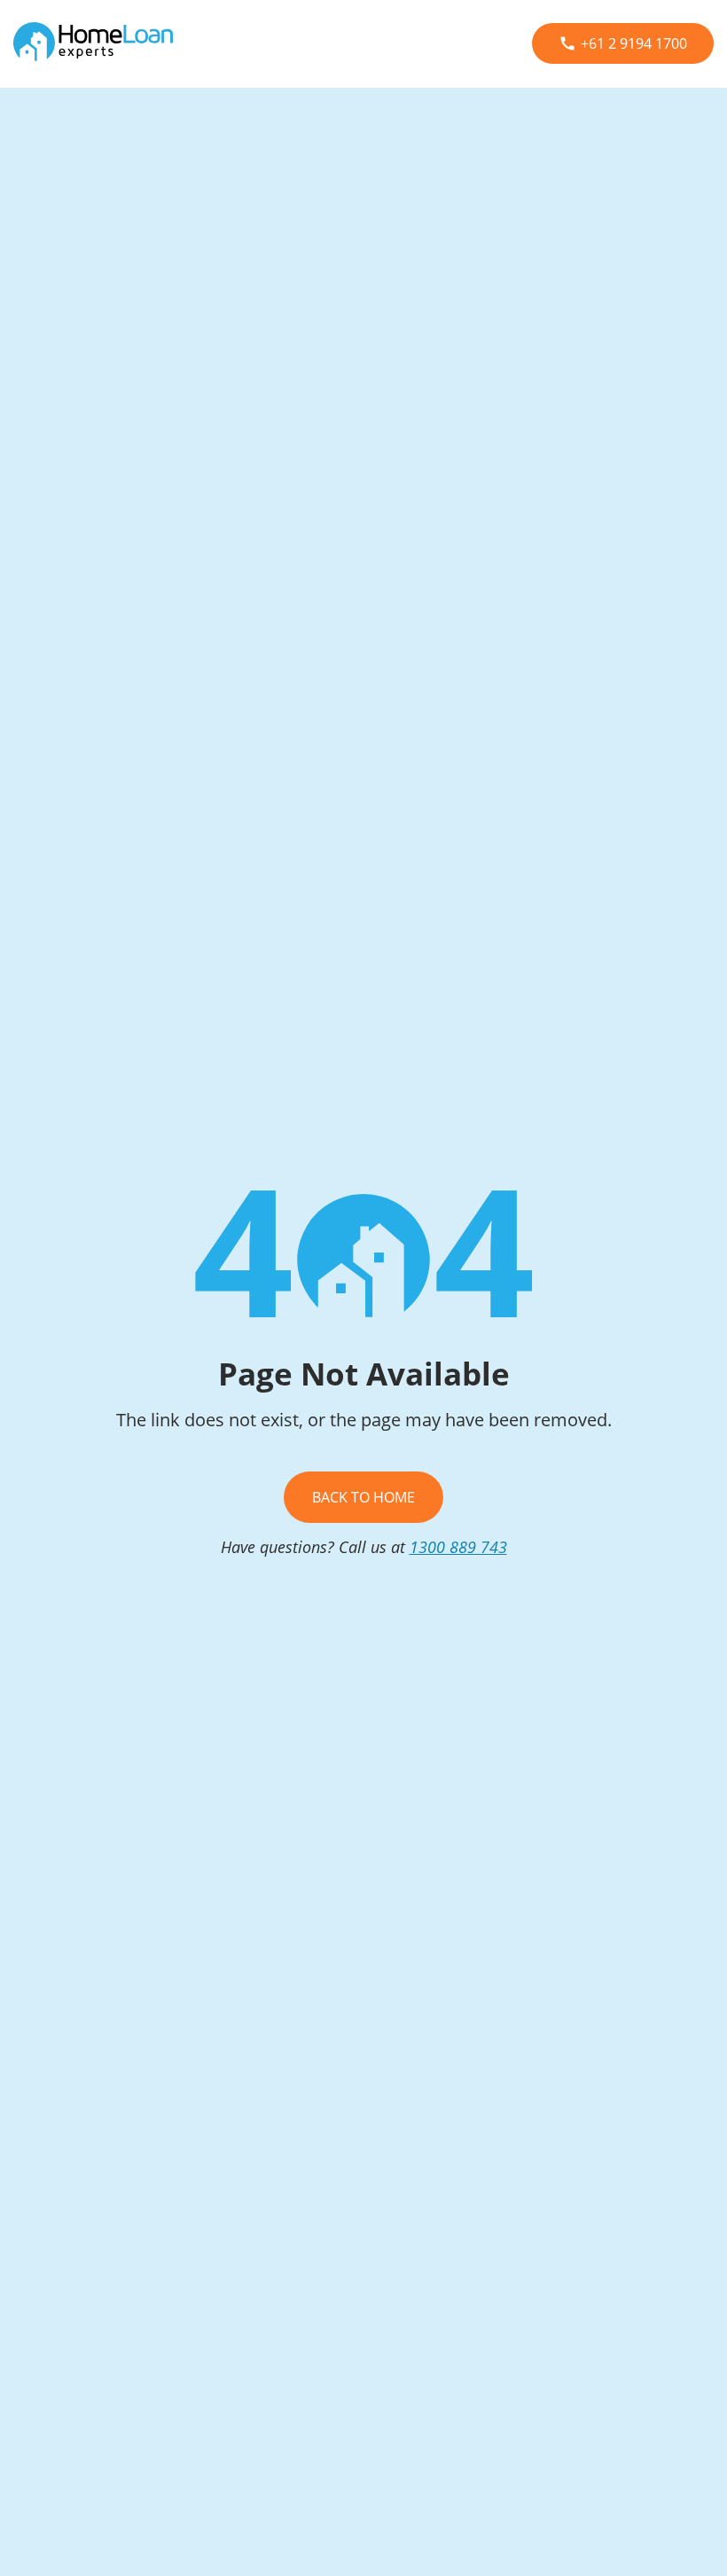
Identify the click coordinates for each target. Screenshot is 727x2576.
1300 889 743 (458, 1547)
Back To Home (363, 1497)
